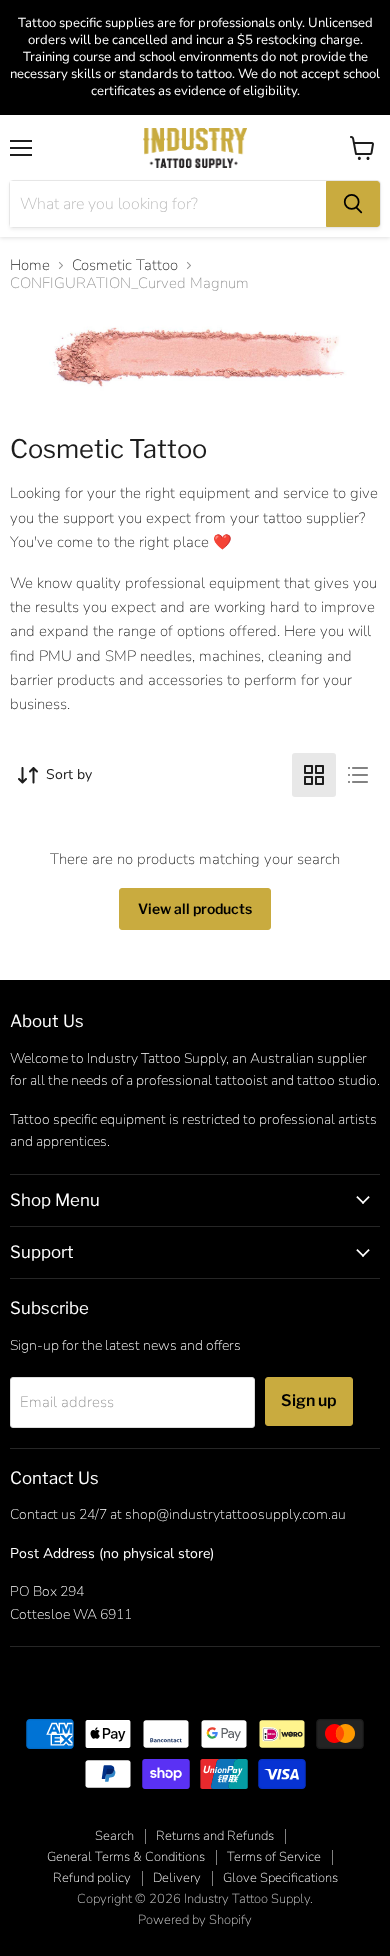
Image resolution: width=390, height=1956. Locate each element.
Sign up (309, 1400)
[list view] (358, 775)
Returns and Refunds (215, 1836)
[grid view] (314, 775)
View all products (195, 908)
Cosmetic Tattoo (125, 265)
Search (114, 1836)
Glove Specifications (280, 1878)
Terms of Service (274, 1857)
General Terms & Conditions (126, 1857)
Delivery (177, 1878)
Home (30, 265)
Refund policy (92, 1878)
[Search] (353, 204)
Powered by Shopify (195, 1920)
